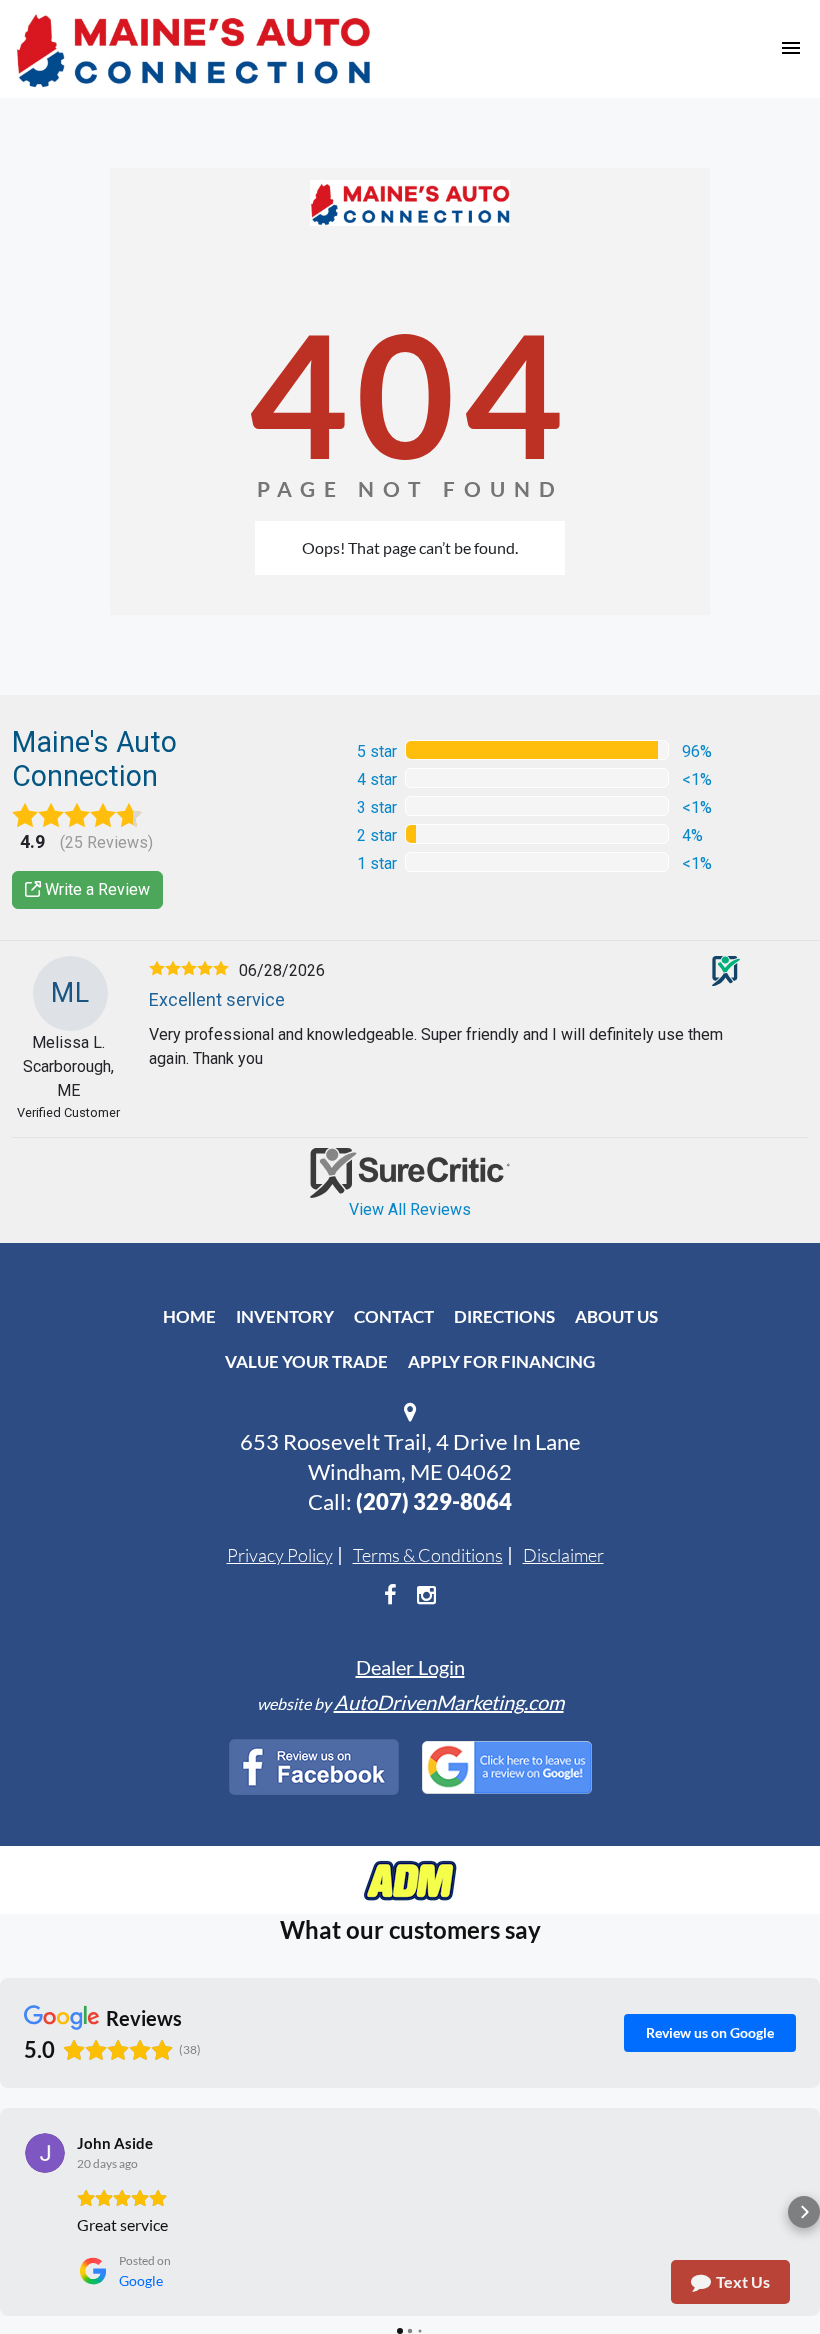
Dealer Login (410, 1667)
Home (189, 1316)
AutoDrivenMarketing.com (449, 1702)
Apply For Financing (501, 1361)
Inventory (285, 1316)
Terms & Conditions (428, 1555)
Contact (394, 1316)
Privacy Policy (280, 1555)
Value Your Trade (306, 1361)
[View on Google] (45, 2153)
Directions (504, 1316)
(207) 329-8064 (434, 1501)
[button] (16, 2212)
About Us (616, 1316)
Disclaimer (563, 1555)
